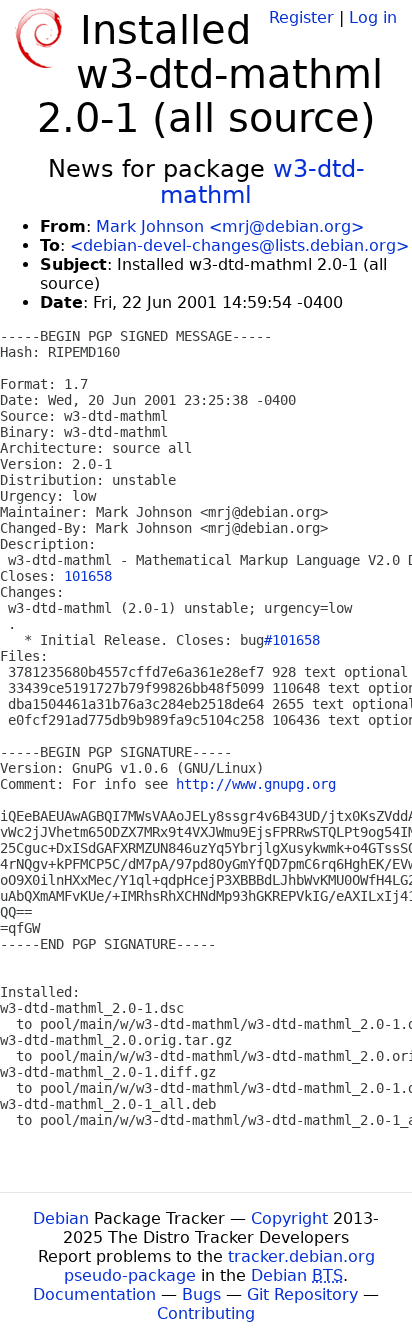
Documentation (94, 1294)
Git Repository (302, 1294)
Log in (373, 17)
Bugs (201, 1294)
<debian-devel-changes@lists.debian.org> (239, 245)
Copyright (289, 1218)
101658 (88, 576)
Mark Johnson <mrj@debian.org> (230, 226)
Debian (61, 1218)
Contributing (206, 1313)
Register (301, 17)
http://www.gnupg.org (256, 784)
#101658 (292, 640)
